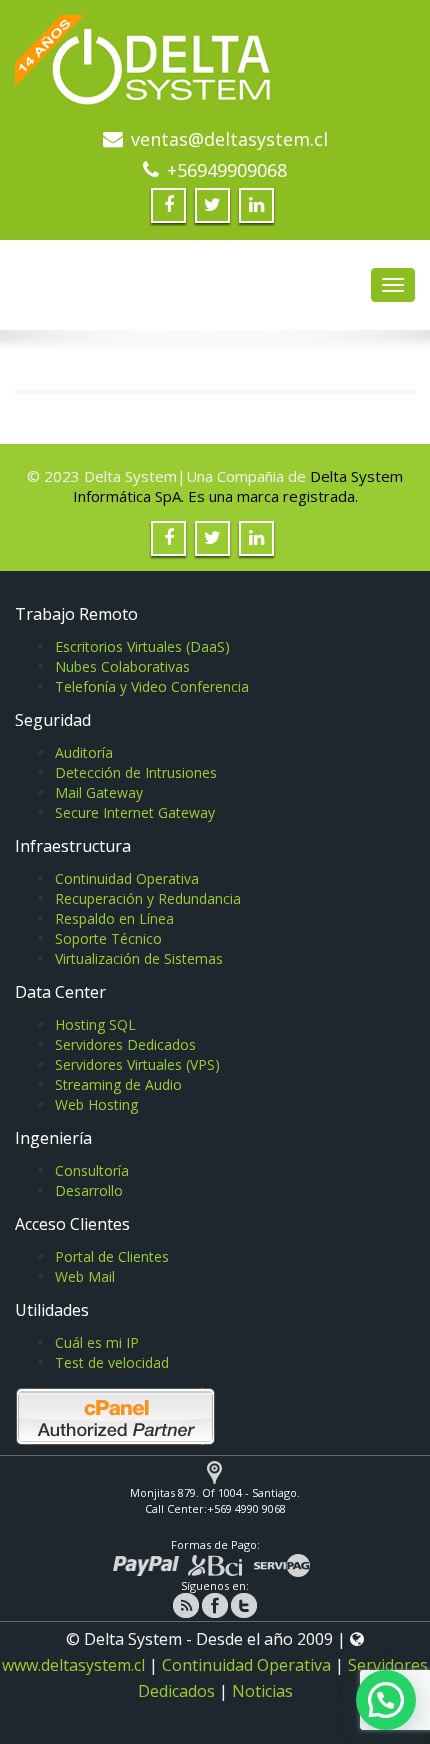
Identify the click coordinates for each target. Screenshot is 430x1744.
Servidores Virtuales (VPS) (137, 1064)
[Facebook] (215, 1604)
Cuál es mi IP (97, 1342)
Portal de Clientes (112, 1256)
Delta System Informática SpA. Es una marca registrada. (238, 486)
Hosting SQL (95, 1024)
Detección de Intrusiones (136, 772)
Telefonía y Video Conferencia (152, 686)
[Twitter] (244, 1604)
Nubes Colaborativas (122, 666)
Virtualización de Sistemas (139, 958)
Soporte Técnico (108, 938)
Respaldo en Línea (114, 918)
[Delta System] (215, 68)
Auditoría (84, 752)
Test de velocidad (112, 1362)
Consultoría (92, 1170)
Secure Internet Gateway (135, 812)
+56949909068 (227, 170)
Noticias (262, 1691)
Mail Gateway (99, 792)
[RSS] (186, 1604)
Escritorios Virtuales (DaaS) (142, 646)
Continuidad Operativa (127, 878)
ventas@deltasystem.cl (229, 139)
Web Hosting (96, 1104)
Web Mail (85, 1276)
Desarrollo (89, 1190)
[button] (386, 1700)
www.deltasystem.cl (73, 1665)
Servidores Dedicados (125, 1044)
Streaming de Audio (118, 1084)
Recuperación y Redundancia (148, 898)
